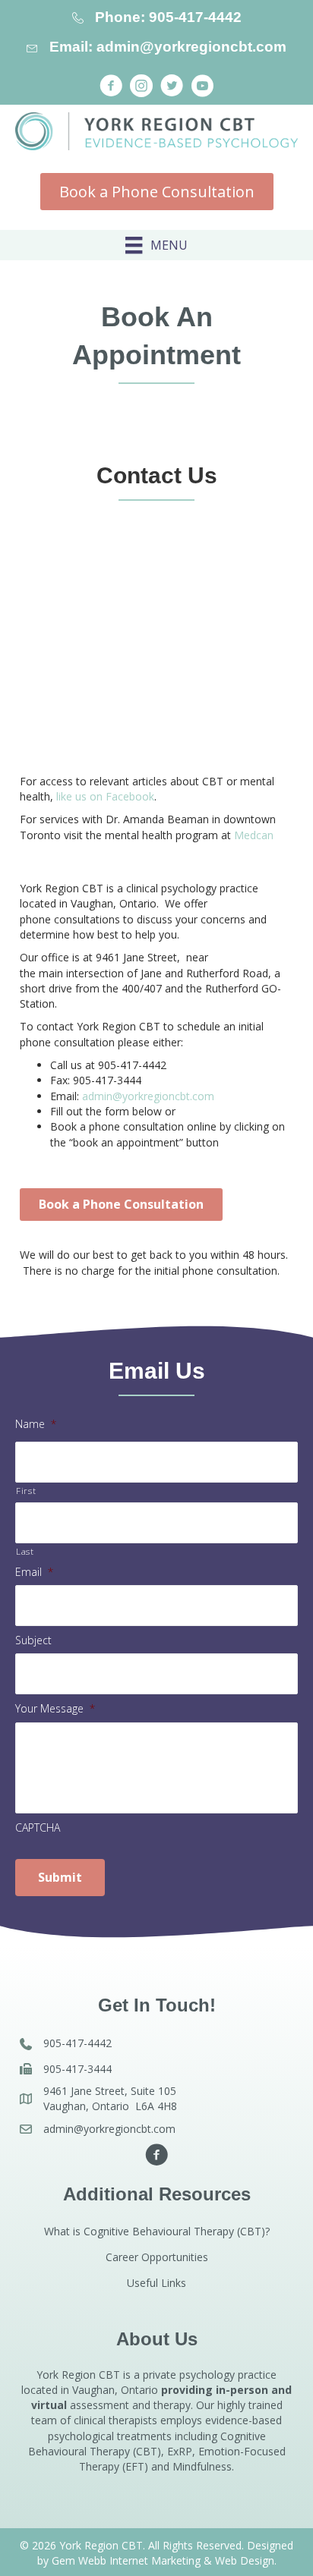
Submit (60, 1877)
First (26, 1491)
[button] (111, 86)
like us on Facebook (105, 796)
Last (25, 1551)
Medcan (254, 835)
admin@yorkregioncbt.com (148, 1096)
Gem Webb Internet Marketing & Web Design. (164, 2560)
